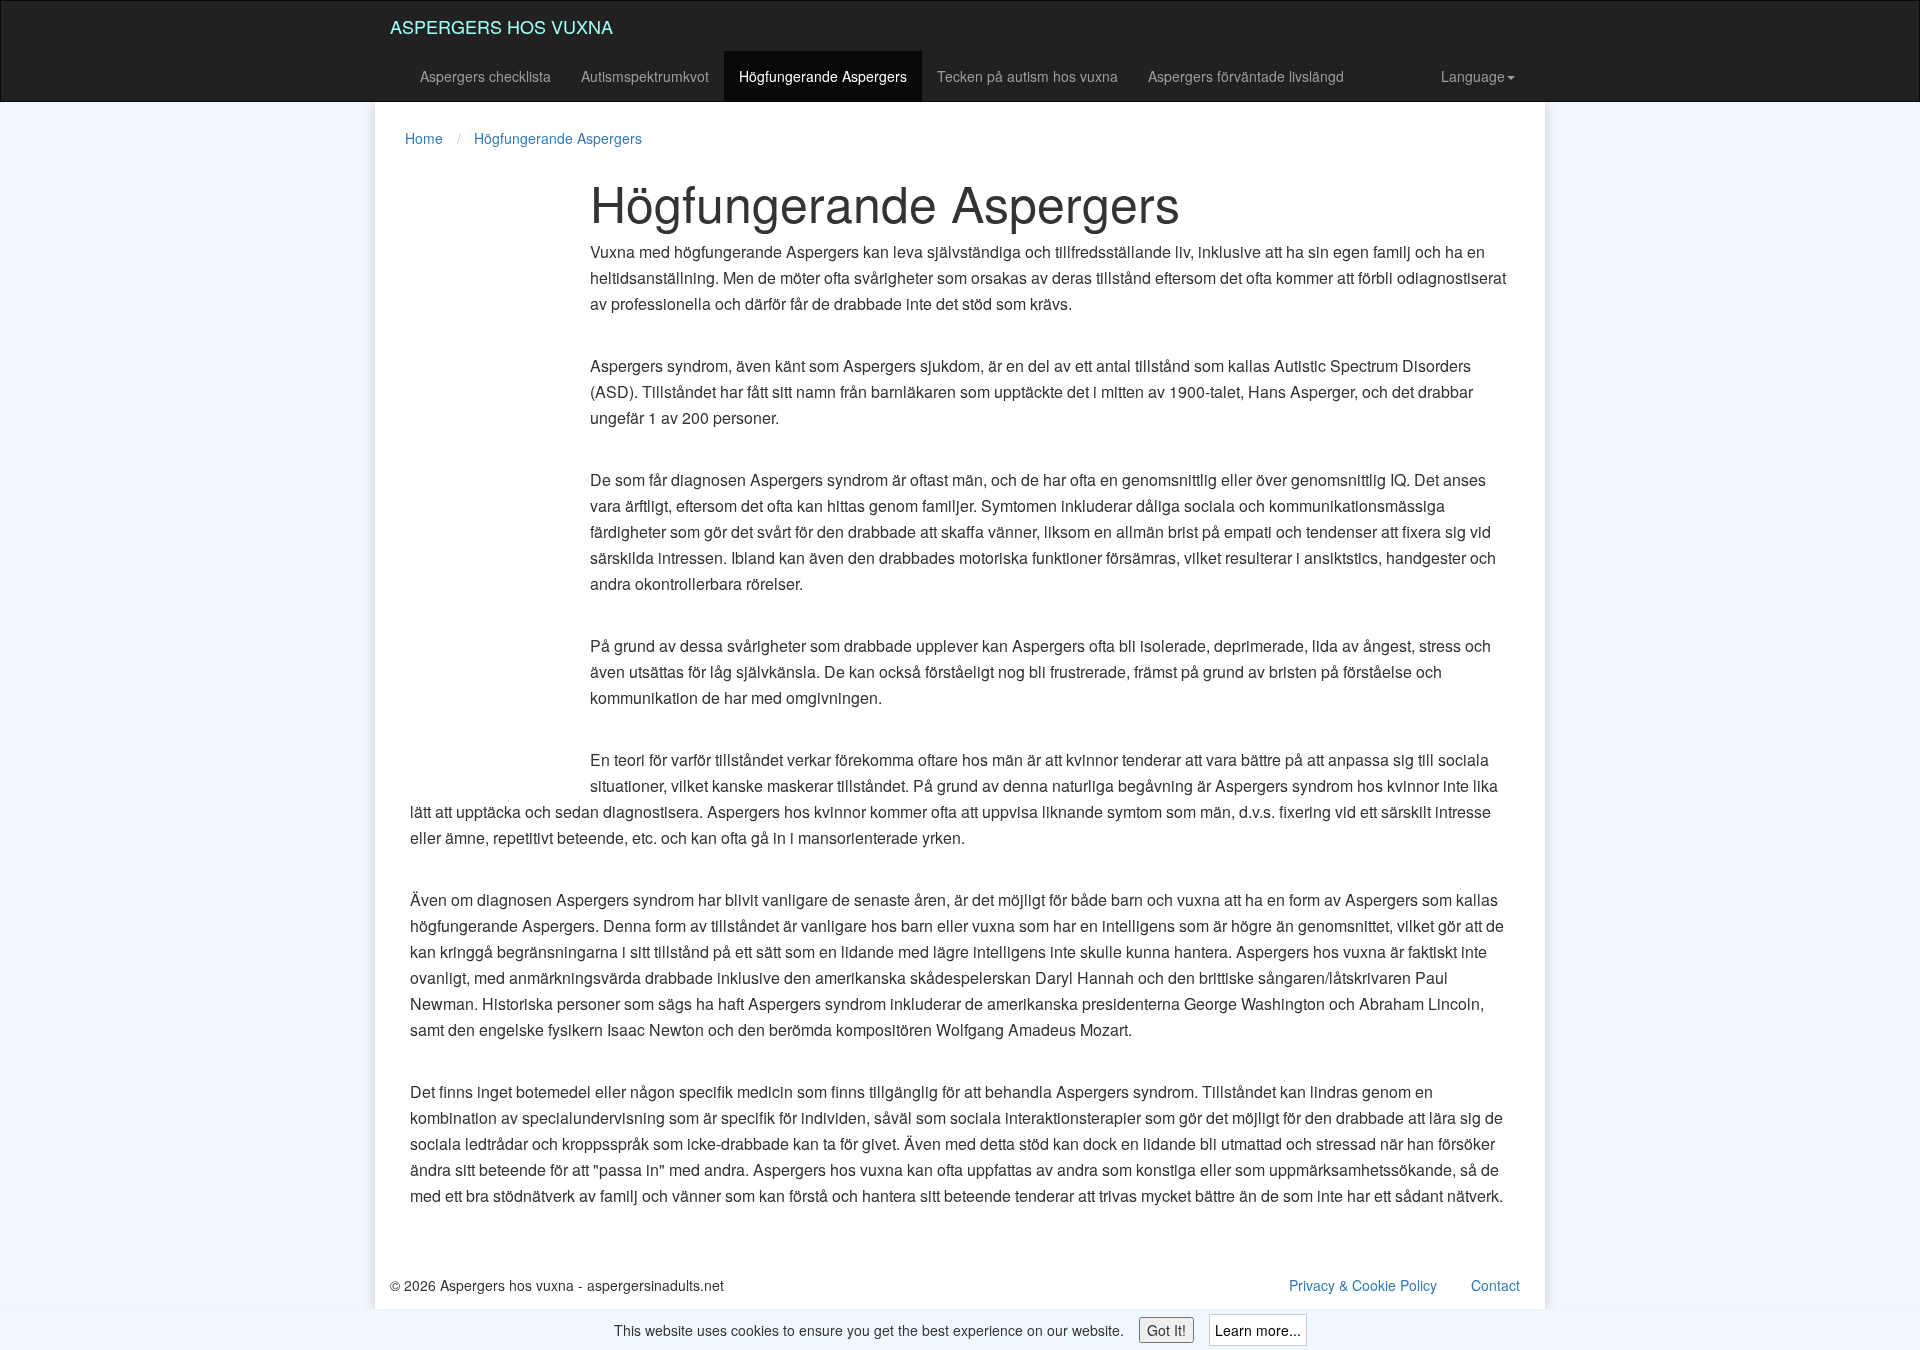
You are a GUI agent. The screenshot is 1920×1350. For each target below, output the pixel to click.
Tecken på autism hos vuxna (1027, 76)
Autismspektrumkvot (645, 76)
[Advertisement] (470, 474)
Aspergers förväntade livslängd (1246, 76)
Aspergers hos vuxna (501, 26)
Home (424, 138)
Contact (1495, 1285)
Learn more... (1258, 1330)
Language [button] (1473, 76)
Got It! (1166, 1330)
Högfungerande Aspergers (823, 76)
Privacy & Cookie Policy (1363, 1285)
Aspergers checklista (485, 76)
